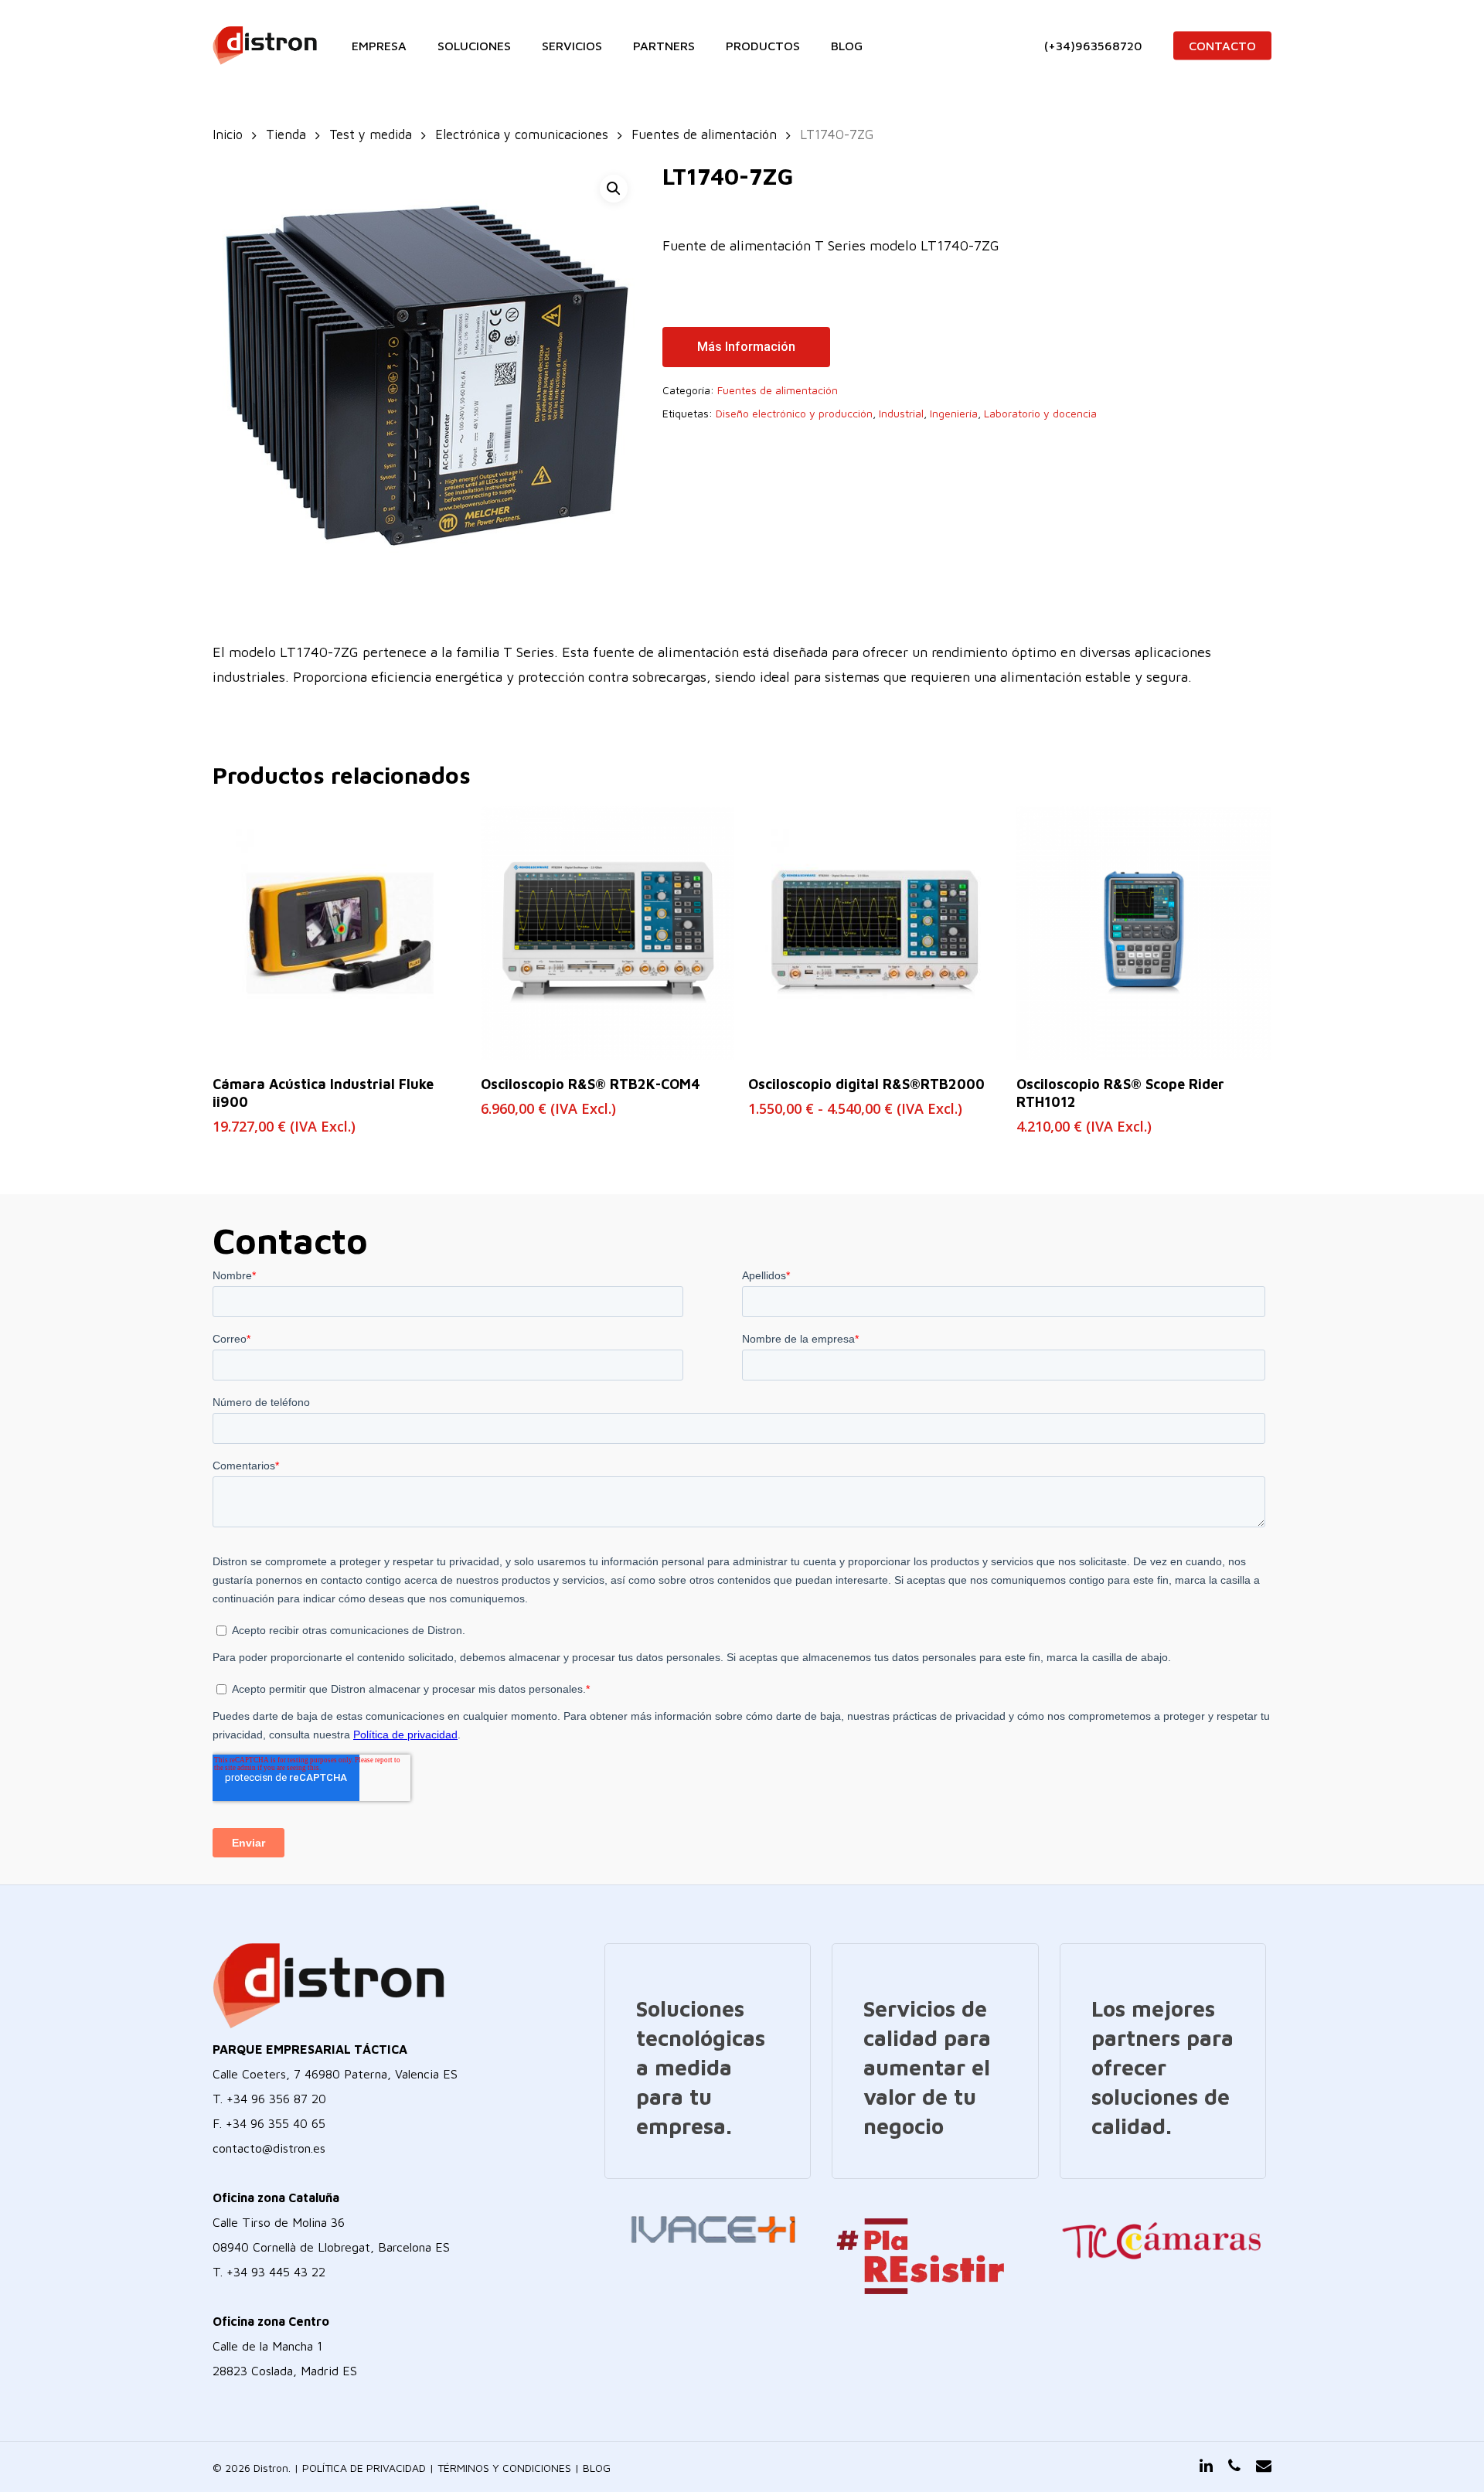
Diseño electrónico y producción (794, 413)
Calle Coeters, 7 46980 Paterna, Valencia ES (335, 2074)
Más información (746, 347)
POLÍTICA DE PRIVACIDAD (364, 2468)
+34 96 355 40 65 (276, 2123)
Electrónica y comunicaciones (522, 134)
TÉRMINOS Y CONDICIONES (504, 2468)
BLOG (597, 2468)
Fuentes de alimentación (704, 134)
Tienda (286, 134)
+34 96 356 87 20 (276, 2099)
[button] (614, 189)
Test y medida (371, 134)
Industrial (901, 413)
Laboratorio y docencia (1040, 413)
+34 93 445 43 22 (276, 2272)
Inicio (228, 134)
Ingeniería (954, 413)
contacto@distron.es (269, 2148)
